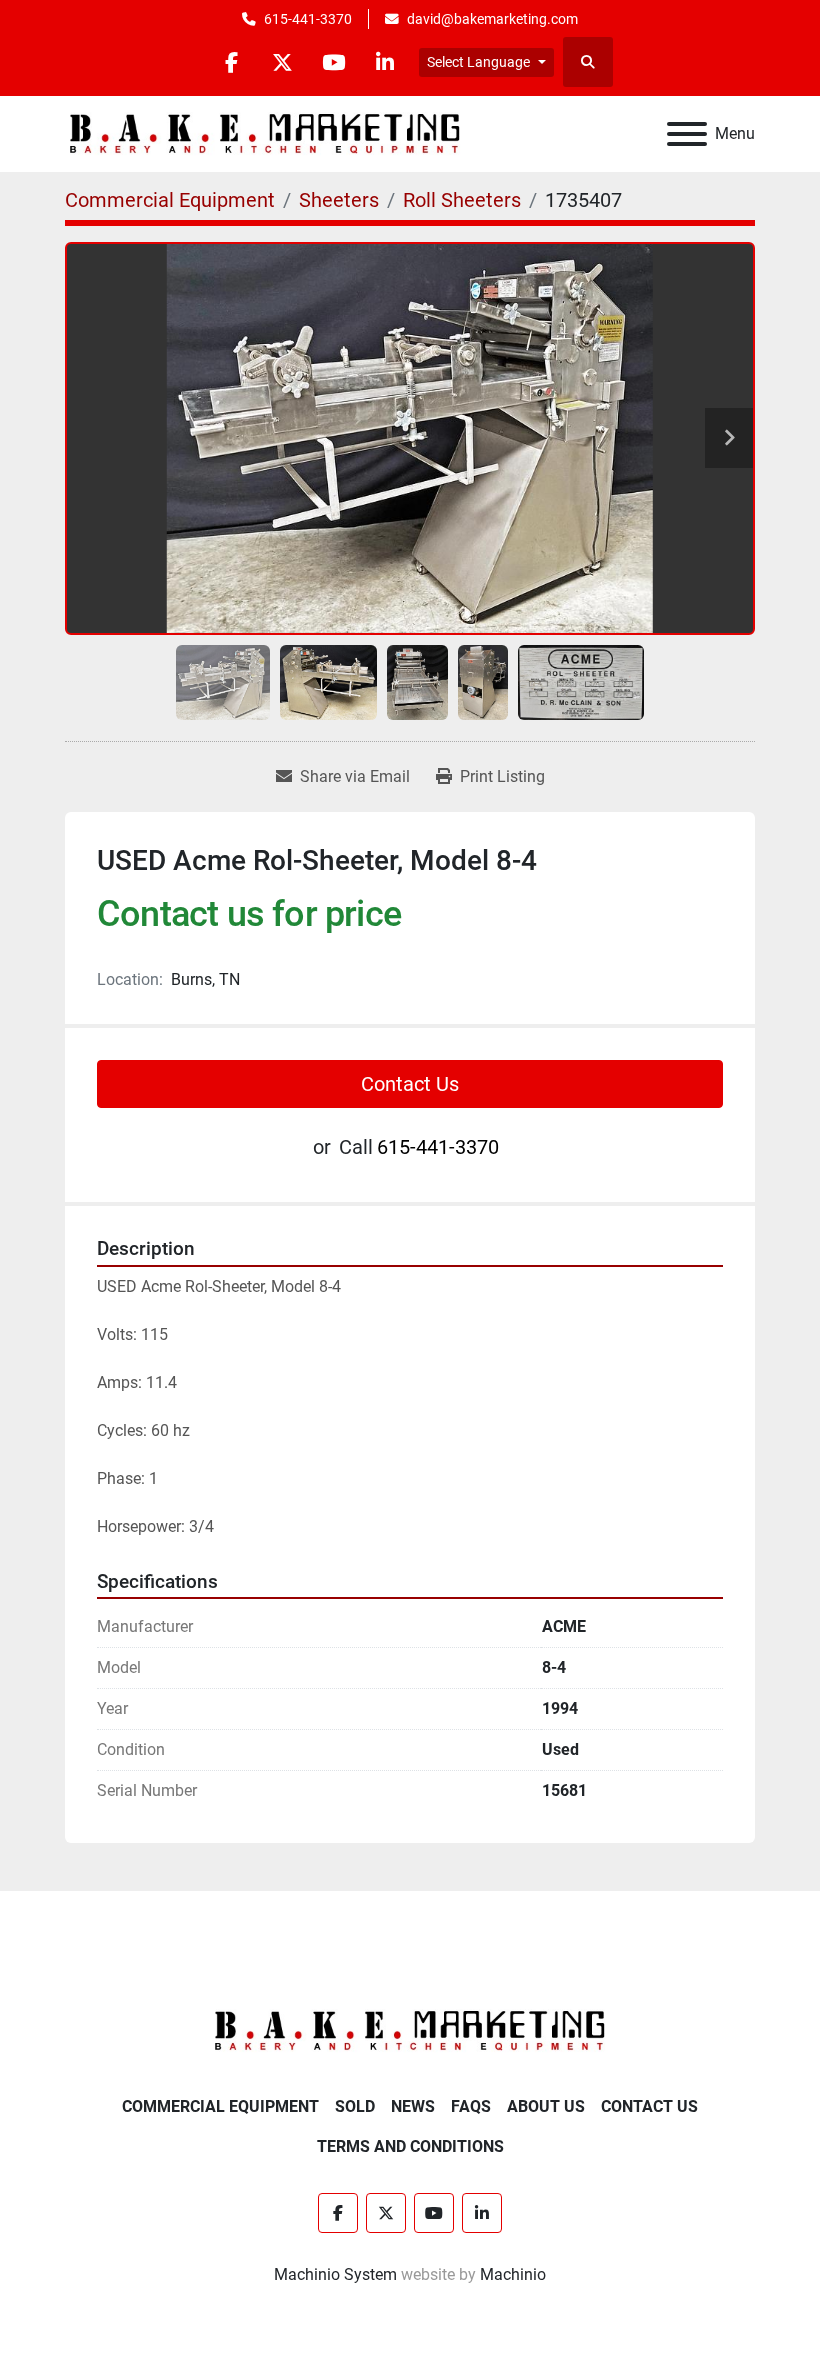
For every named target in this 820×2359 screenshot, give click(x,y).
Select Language (478, 62)
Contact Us (410, 1084)
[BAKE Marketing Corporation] (410, 2029)
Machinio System (335, 2274)
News (413, 2106)
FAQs (471, 2106)
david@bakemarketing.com (492, 19)
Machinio (513, 2274)
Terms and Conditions (410, 2146)
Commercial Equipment (220, 2106)
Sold (355, 2106)
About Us (546, 2106)
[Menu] (687, 134)
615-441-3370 (308, 19)
